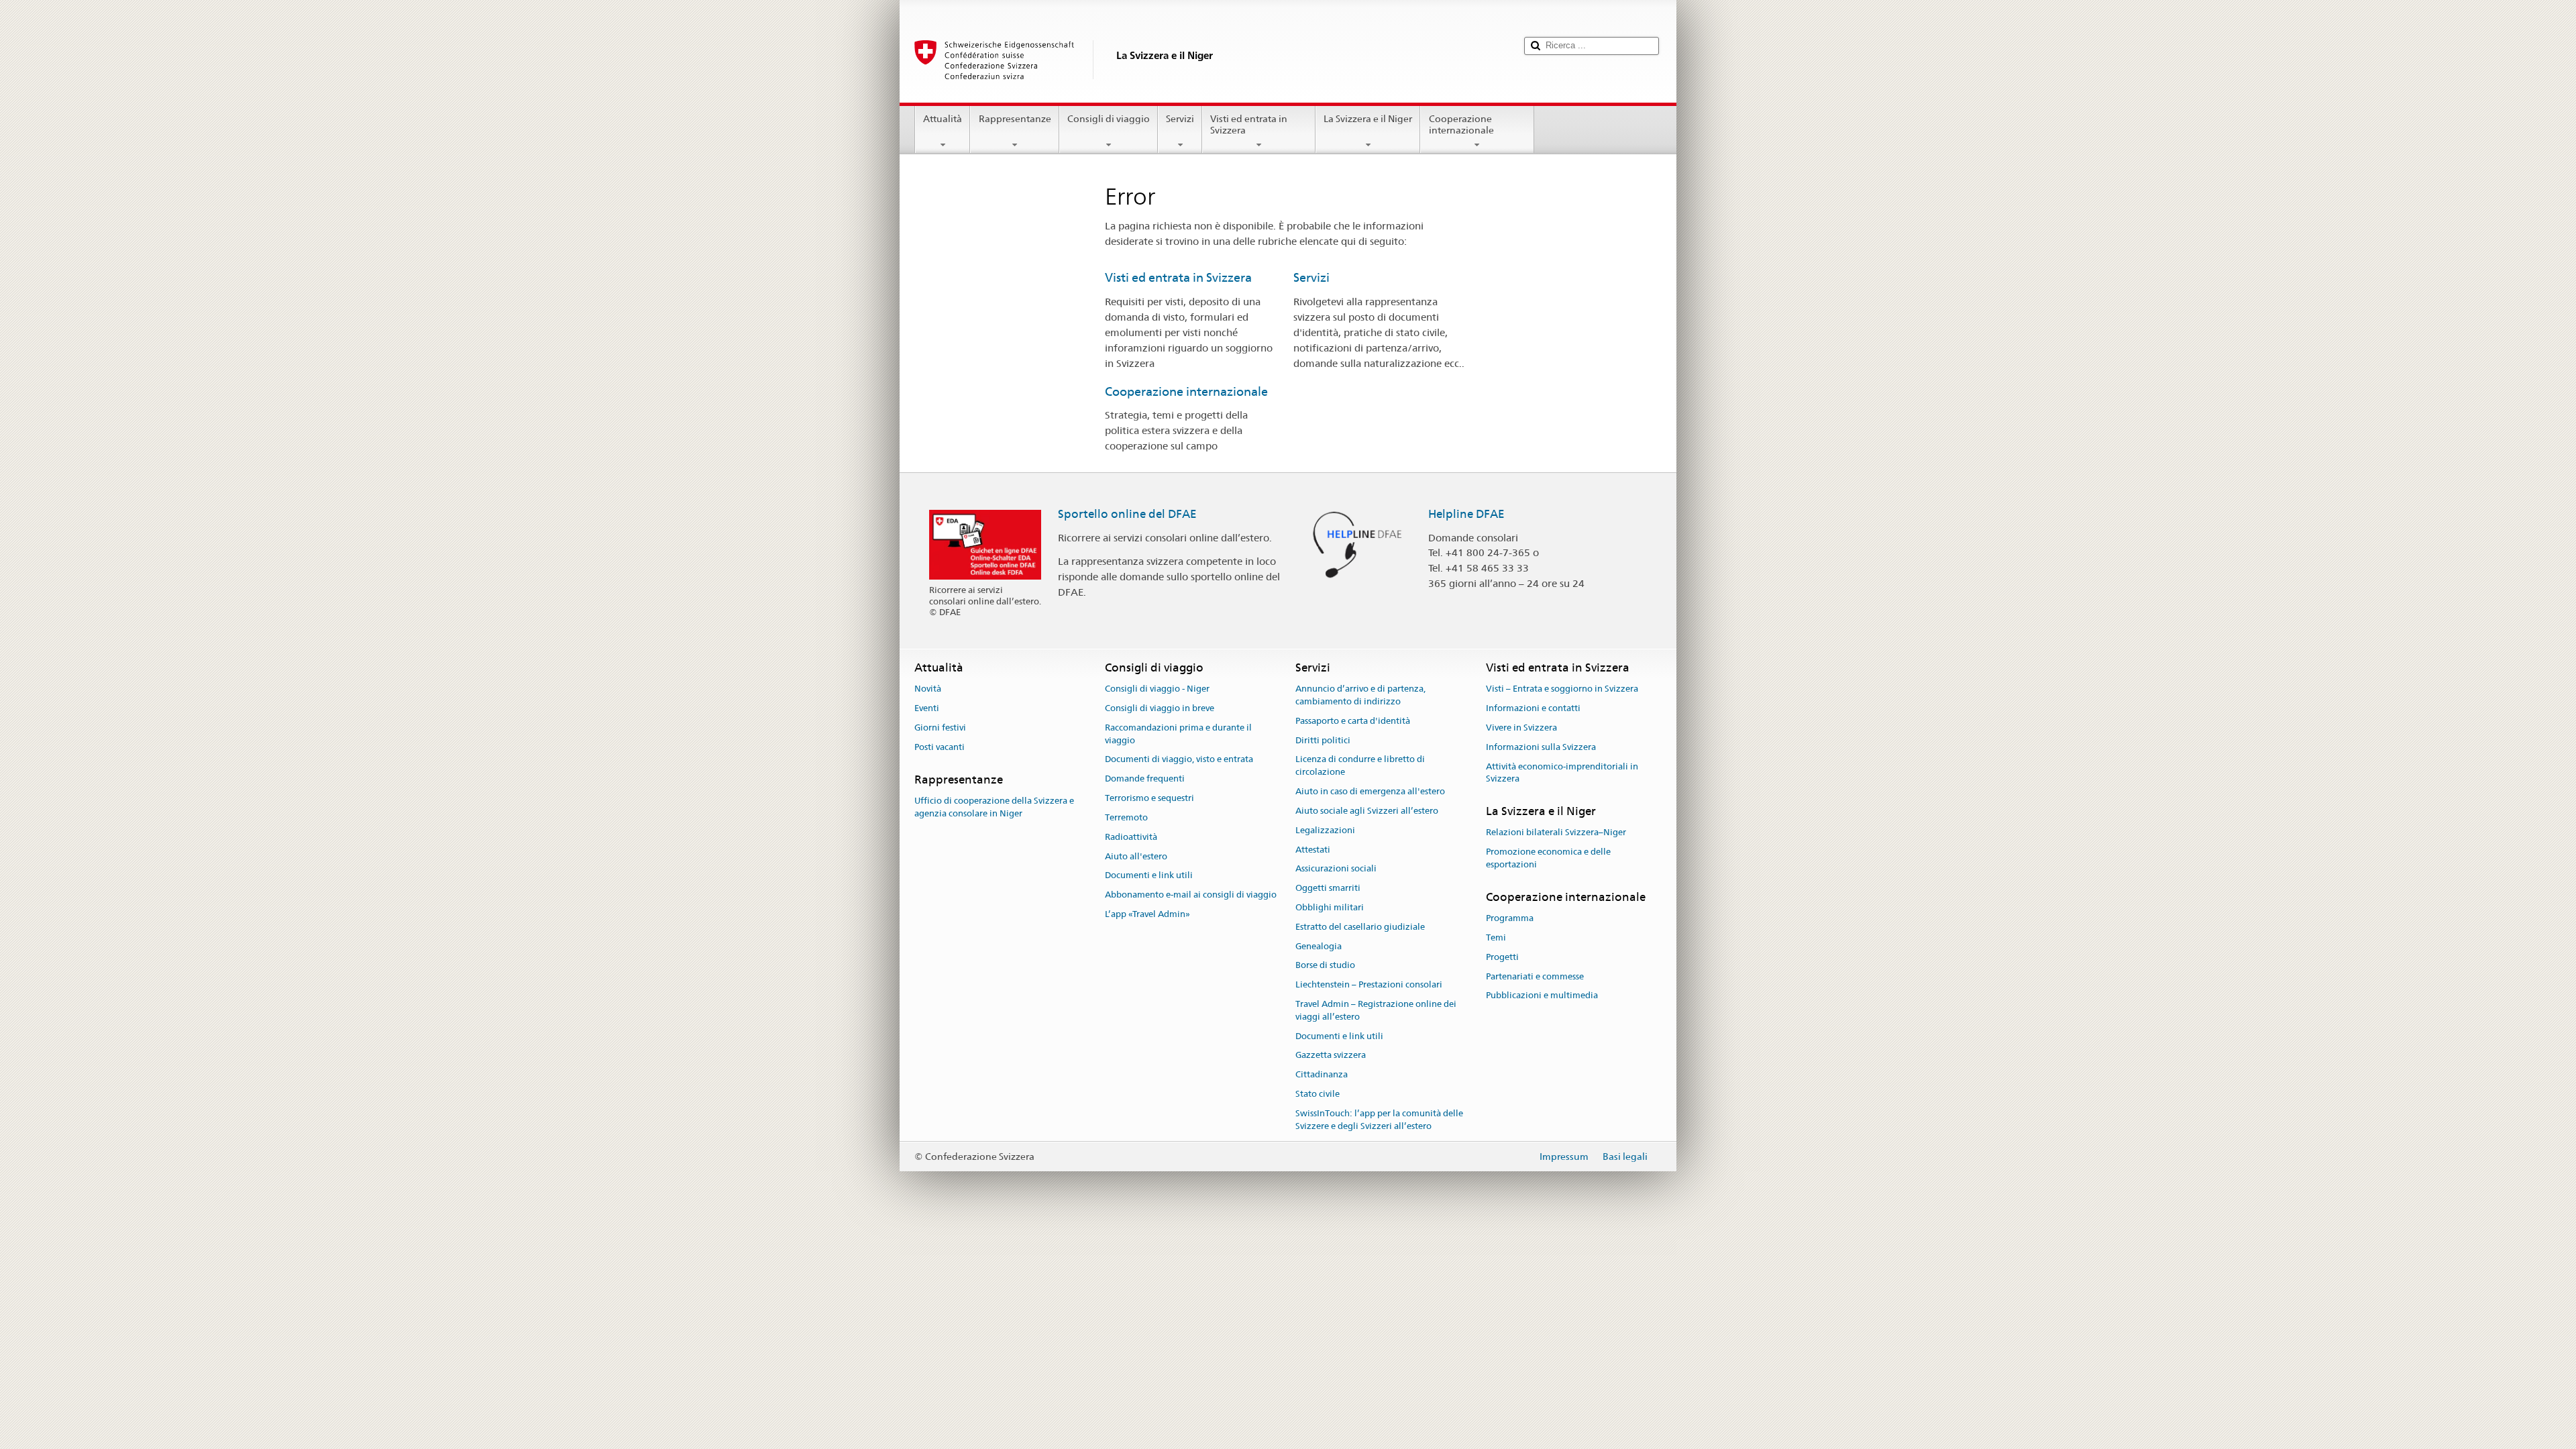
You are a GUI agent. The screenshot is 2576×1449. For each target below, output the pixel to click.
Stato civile (1318, 1094)
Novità (928, 689)
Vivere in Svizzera (1521, 728)
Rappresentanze (1015, 119)
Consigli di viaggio (1109, 119)
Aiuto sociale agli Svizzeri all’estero (1367, 811)
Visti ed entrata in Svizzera (1249, 124)
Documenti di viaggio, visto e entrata (1179, 760)
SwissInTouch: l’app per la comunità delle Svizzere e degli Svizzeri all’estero (1379, 1120)
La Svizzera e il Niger (1368, 119)
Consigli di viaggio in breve (1160, 708)
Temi (1496, 937)
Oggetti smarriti (1328, 888)
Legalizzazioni (1325, 830)
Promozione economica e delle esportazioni (1548, 858)
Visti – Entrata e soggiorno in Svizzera (1562, 689)
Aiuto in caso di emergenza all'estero (1370, 791)
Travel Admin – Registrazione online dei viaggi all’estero (1376, 1010)
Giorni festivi (940, 728)
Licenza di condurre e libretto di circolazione (1360, 766)
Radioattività (1131, 837)
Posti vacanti (940, 747)
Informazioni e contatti (1533, 708)
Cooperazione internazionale (1461, 124)
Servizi (1180, 119)
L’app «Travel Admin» (1147, 914)
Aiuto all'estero (1136, 856)
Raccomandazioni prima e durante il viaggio (1178, 734)
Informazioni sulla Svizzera (1541, 747)
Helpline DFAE (1466, 514)
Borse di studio (1325, 966)
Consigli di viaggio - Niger (1157, 689)
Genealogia (1319, 946)
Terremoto (1126, 817)
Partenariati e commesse (1535, 976)
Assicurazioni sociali (1336, 869)
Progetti (1502, 957)
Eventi (927, 708)
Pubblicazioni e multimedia (1542, 996)
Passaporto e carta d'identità (1353, 721)
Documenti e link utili (1149, 876)
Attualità (943, 119)
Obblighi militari (1330, 907)
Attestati (1313, 850)
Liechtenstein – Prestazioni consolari (1369, 984)
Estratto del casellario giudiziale (1360, 927)
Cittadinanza (1322, 1075)
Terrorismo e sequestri (1149, 798)
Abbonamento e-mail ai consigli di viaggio (1191, 895)
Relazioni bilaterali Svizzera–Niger (1556, 833)
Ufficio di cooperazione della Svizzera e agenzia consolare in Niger (994, 807)
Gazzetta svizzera (1331, 1056)
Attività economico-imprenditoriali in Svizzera (1562, 773)
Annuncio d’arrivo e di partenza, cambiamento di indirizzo (1360, 696)
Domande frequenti (1145, 779)
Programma (1510, 918)
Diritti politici (1323, 740)
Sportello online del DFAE (1127, 514)
